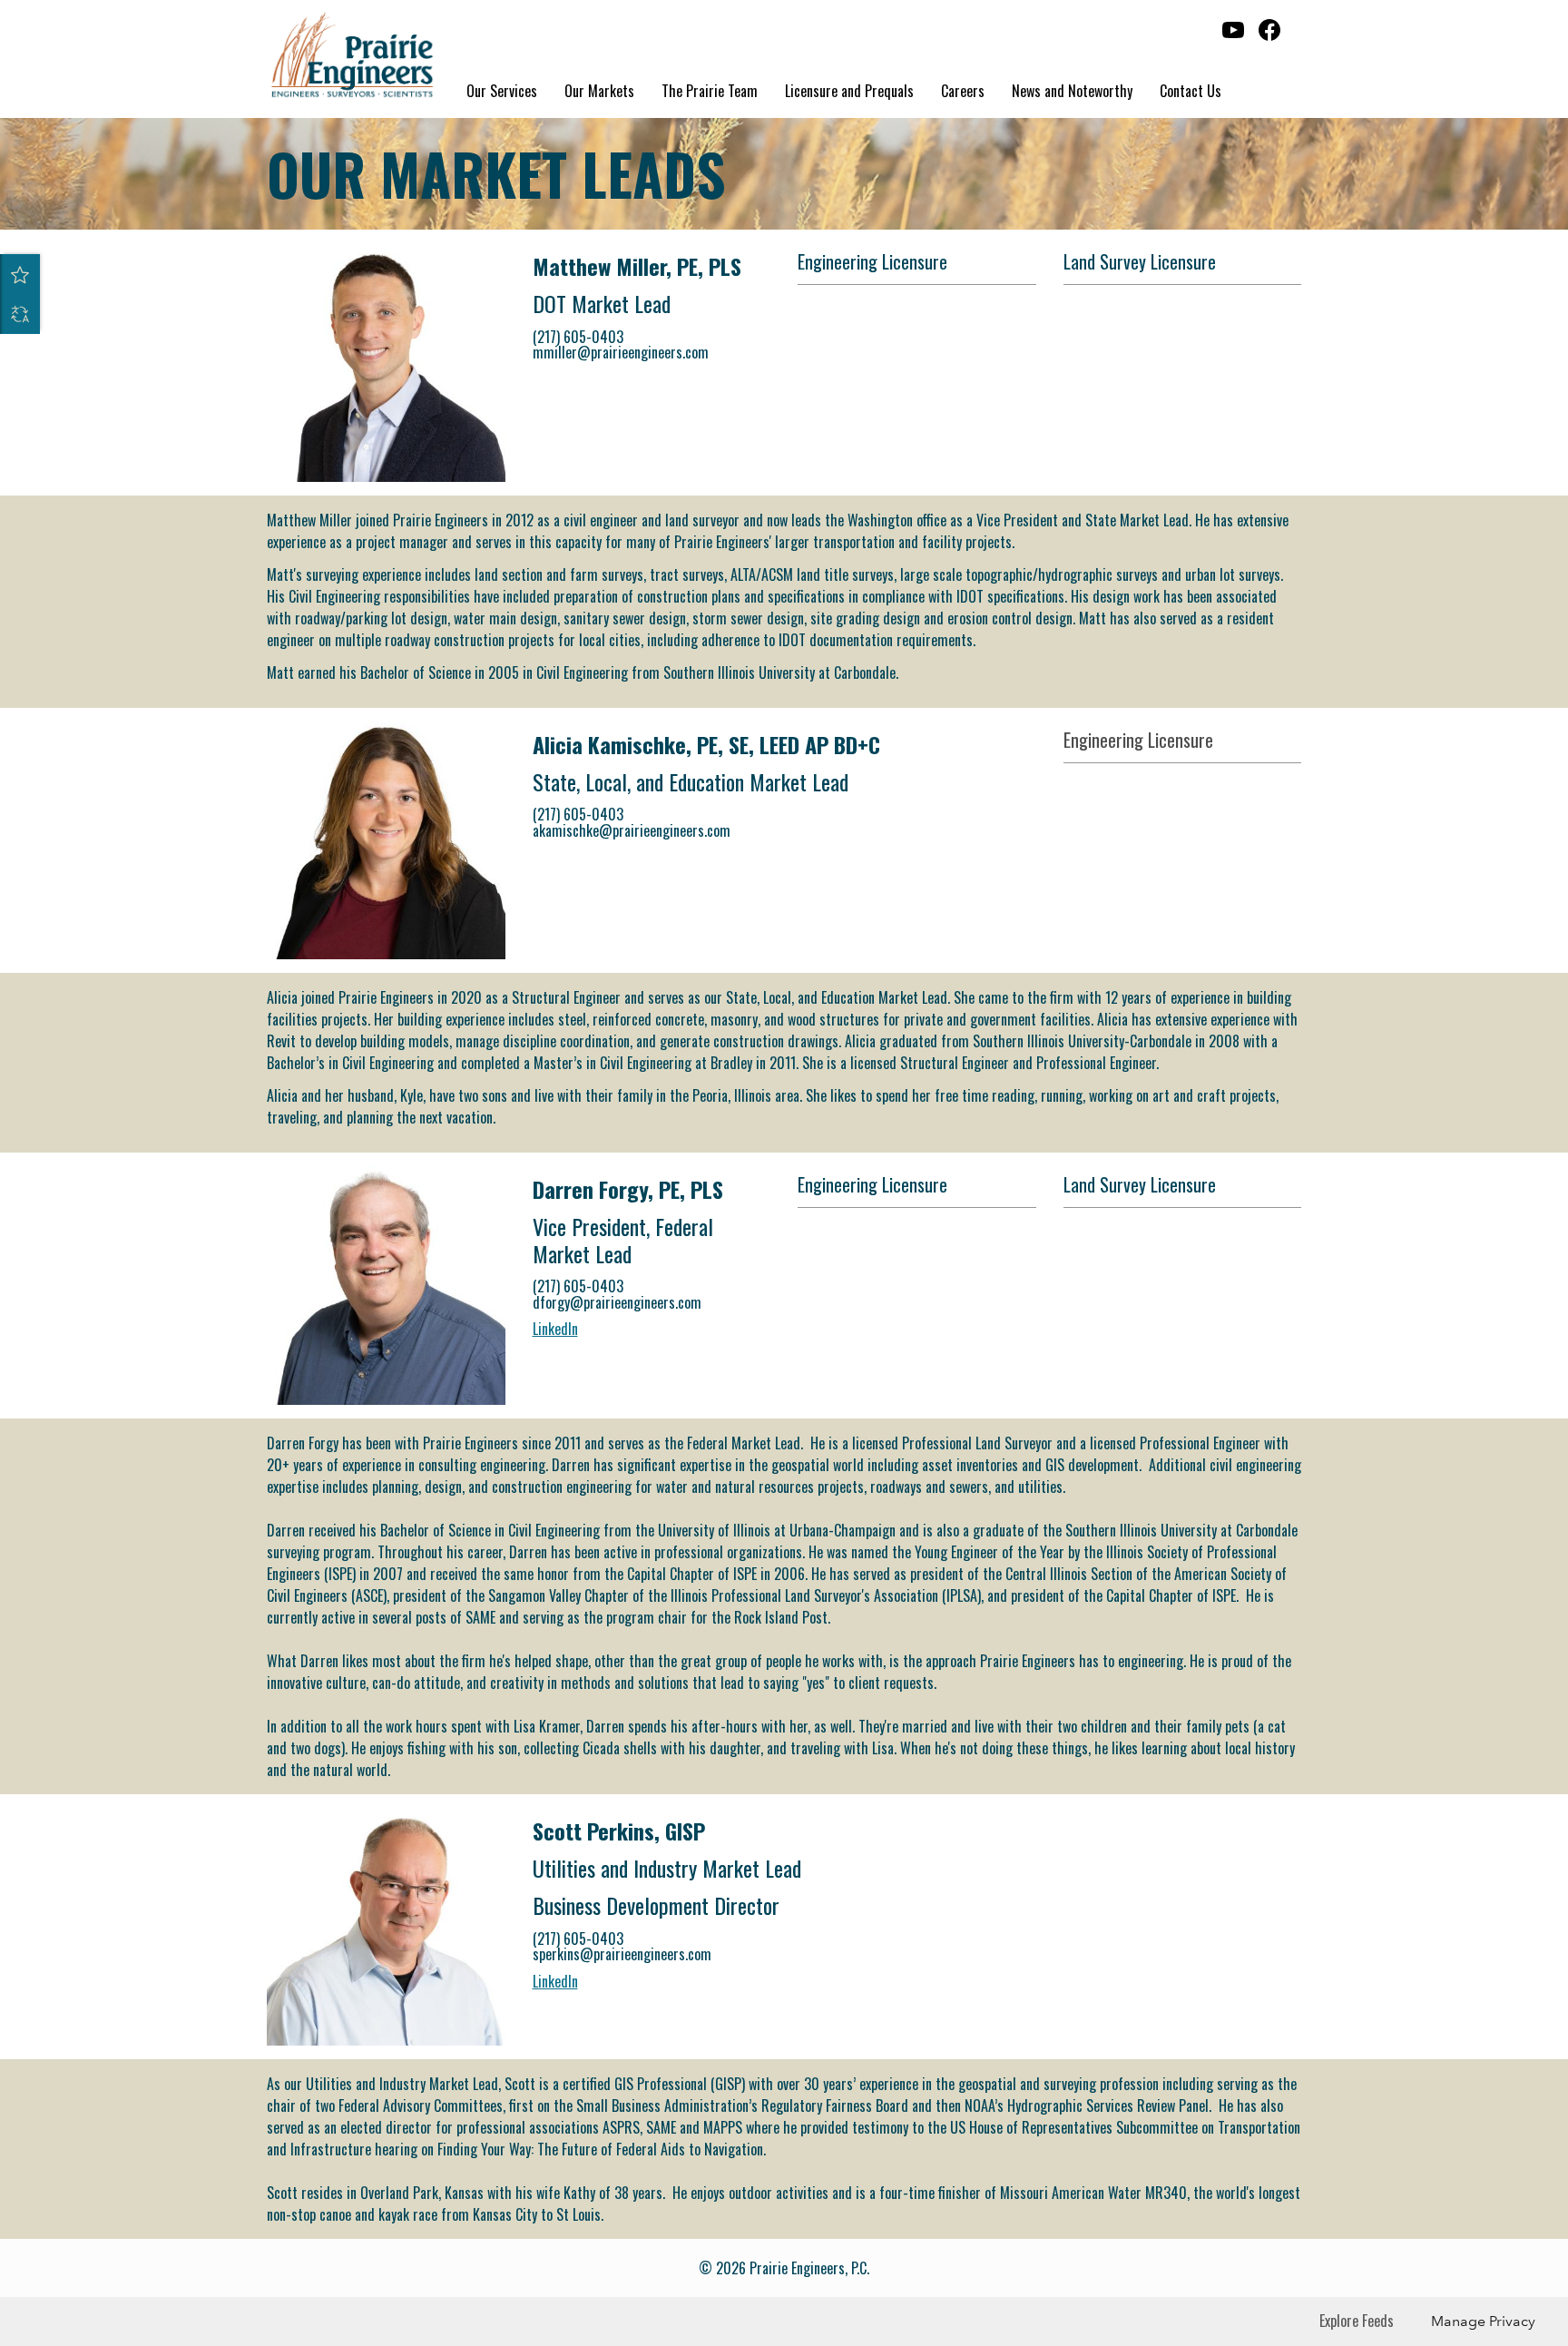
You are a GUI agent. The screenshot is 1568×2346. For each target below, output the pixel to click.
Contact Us (1191, 91)
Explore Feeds (1357, 2321)
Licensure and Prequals (849, 91)
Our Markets (599, 91)
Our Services (502, 91)
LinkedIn (555, 1329)
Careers (963, 91)
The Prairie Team (710, 91)
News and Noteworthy (1072, 91)
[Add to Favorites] (20, 274)
